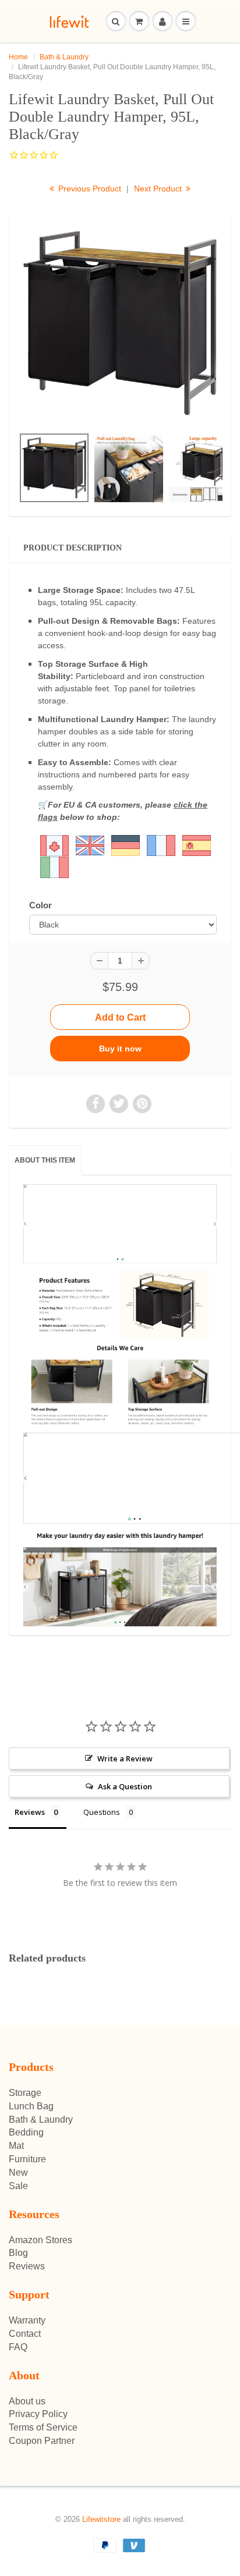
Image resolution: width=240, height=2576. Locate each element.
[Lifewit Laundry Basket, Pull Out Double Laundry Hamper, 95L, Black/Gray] (120, 323)
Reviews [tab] (30, 1812)
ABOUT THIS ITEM (45, 1160)
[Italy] (54, 867)
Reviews (27, 2266)
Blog (18, 2253)
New (18, 2172)
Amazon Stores (40, 2240)
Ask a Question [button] (125, 1786)
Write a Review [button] (125, 1758)
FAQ (18, 2347)
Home (18, 57)
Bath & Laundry (64, 57)
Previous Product (89, 189)
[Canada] (54, 845)
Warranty (27, 2320)
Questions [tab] (102, 1812)
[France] (161, 845)
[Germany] (126, 845)
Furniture (27, 2159)
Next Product (159, 189)
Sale (18, 2186)
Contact (25, 2334)
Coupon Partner (42, 2441)
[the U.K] (72, 845)
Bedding (26, 2132)
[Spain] (197, 845)
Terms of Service (43, 2427)
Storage (25, 2093)
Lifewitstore (101, 2519)
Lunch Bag (31, 2106)
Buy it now (120, 1049)
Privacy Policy (38, 2414)
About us (27, 2401)
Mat (16, 2146)
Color (40, 905)
